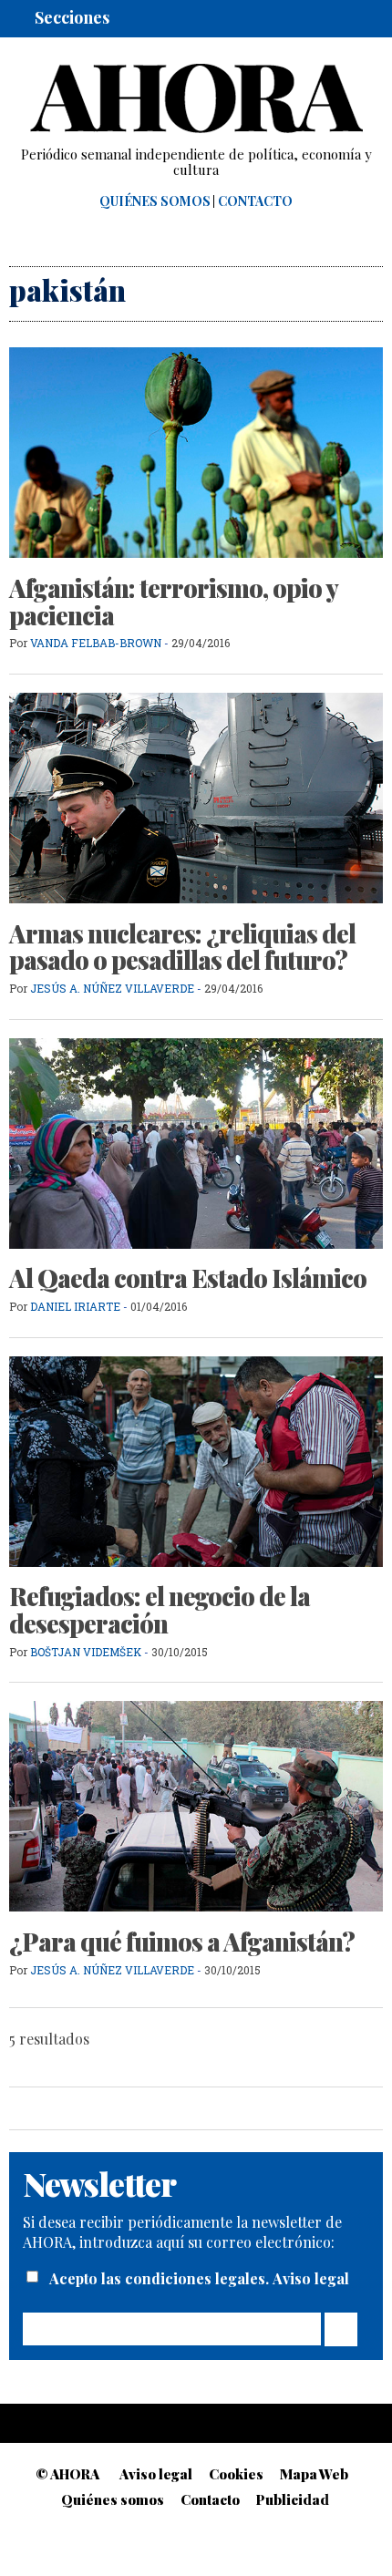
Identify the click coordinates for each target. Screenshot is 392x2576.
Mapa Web (314, 2474)
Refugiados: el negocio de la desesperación (160, 1610)
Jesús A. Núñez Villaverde (112, 988)
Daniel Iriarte (75, 1306)
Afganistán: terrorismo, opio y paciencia (173, 602)
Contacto (255, 201)
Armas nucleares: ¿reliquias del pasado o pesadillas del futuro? (182, 947)
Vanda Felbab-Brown (96, 643)
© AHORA (67, 2474)
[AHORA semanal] (196, 98)
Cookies (236, 2474)
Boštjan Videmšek (86, 1652)
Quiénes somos (155, 201)
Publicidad (293, 2499)
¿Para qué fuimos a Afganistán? (182, 1942)
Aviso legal (311, 2278)
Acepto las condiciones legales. (161, 2278)
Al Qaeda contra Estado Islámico (188, 1278)
